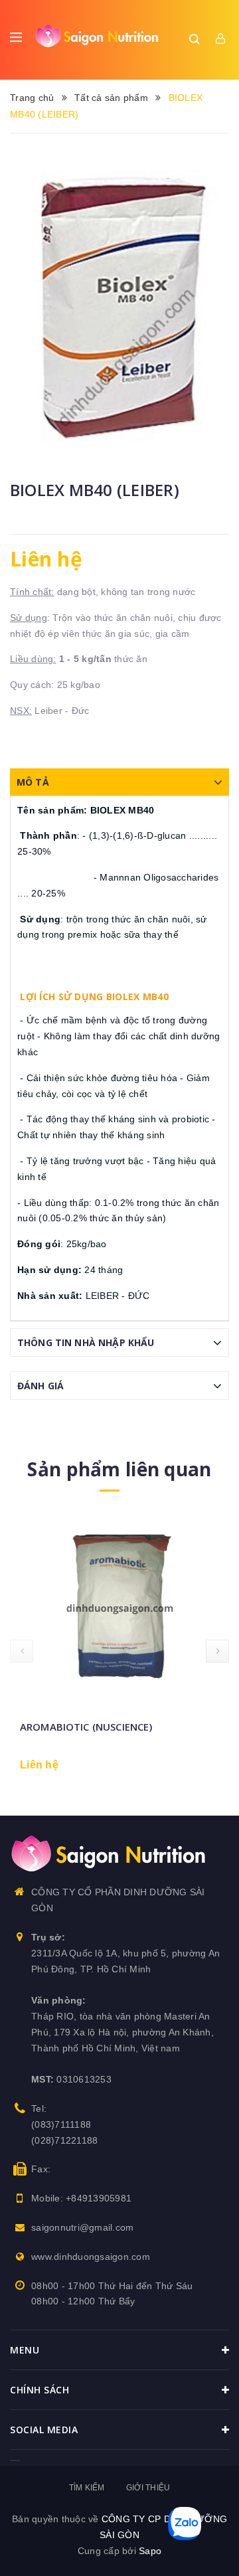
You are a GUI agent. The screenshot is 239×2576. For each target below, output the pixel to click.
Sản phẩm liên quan (119, 1469)
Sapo (150, 2551)
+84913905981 (99, 2198)
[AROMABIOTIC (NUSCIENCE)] (119, 1607)
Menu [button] (25, 2350)
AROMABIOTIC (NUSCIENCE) (86, 1727)
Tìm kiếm (87, 2488)
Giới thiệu (148, 2488)
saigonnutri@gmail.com (82, 2227)
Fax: (41, 2169)
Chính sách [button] (40, 2390)
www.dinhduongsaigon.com (91, 2257)
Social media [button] (44, 2430)
